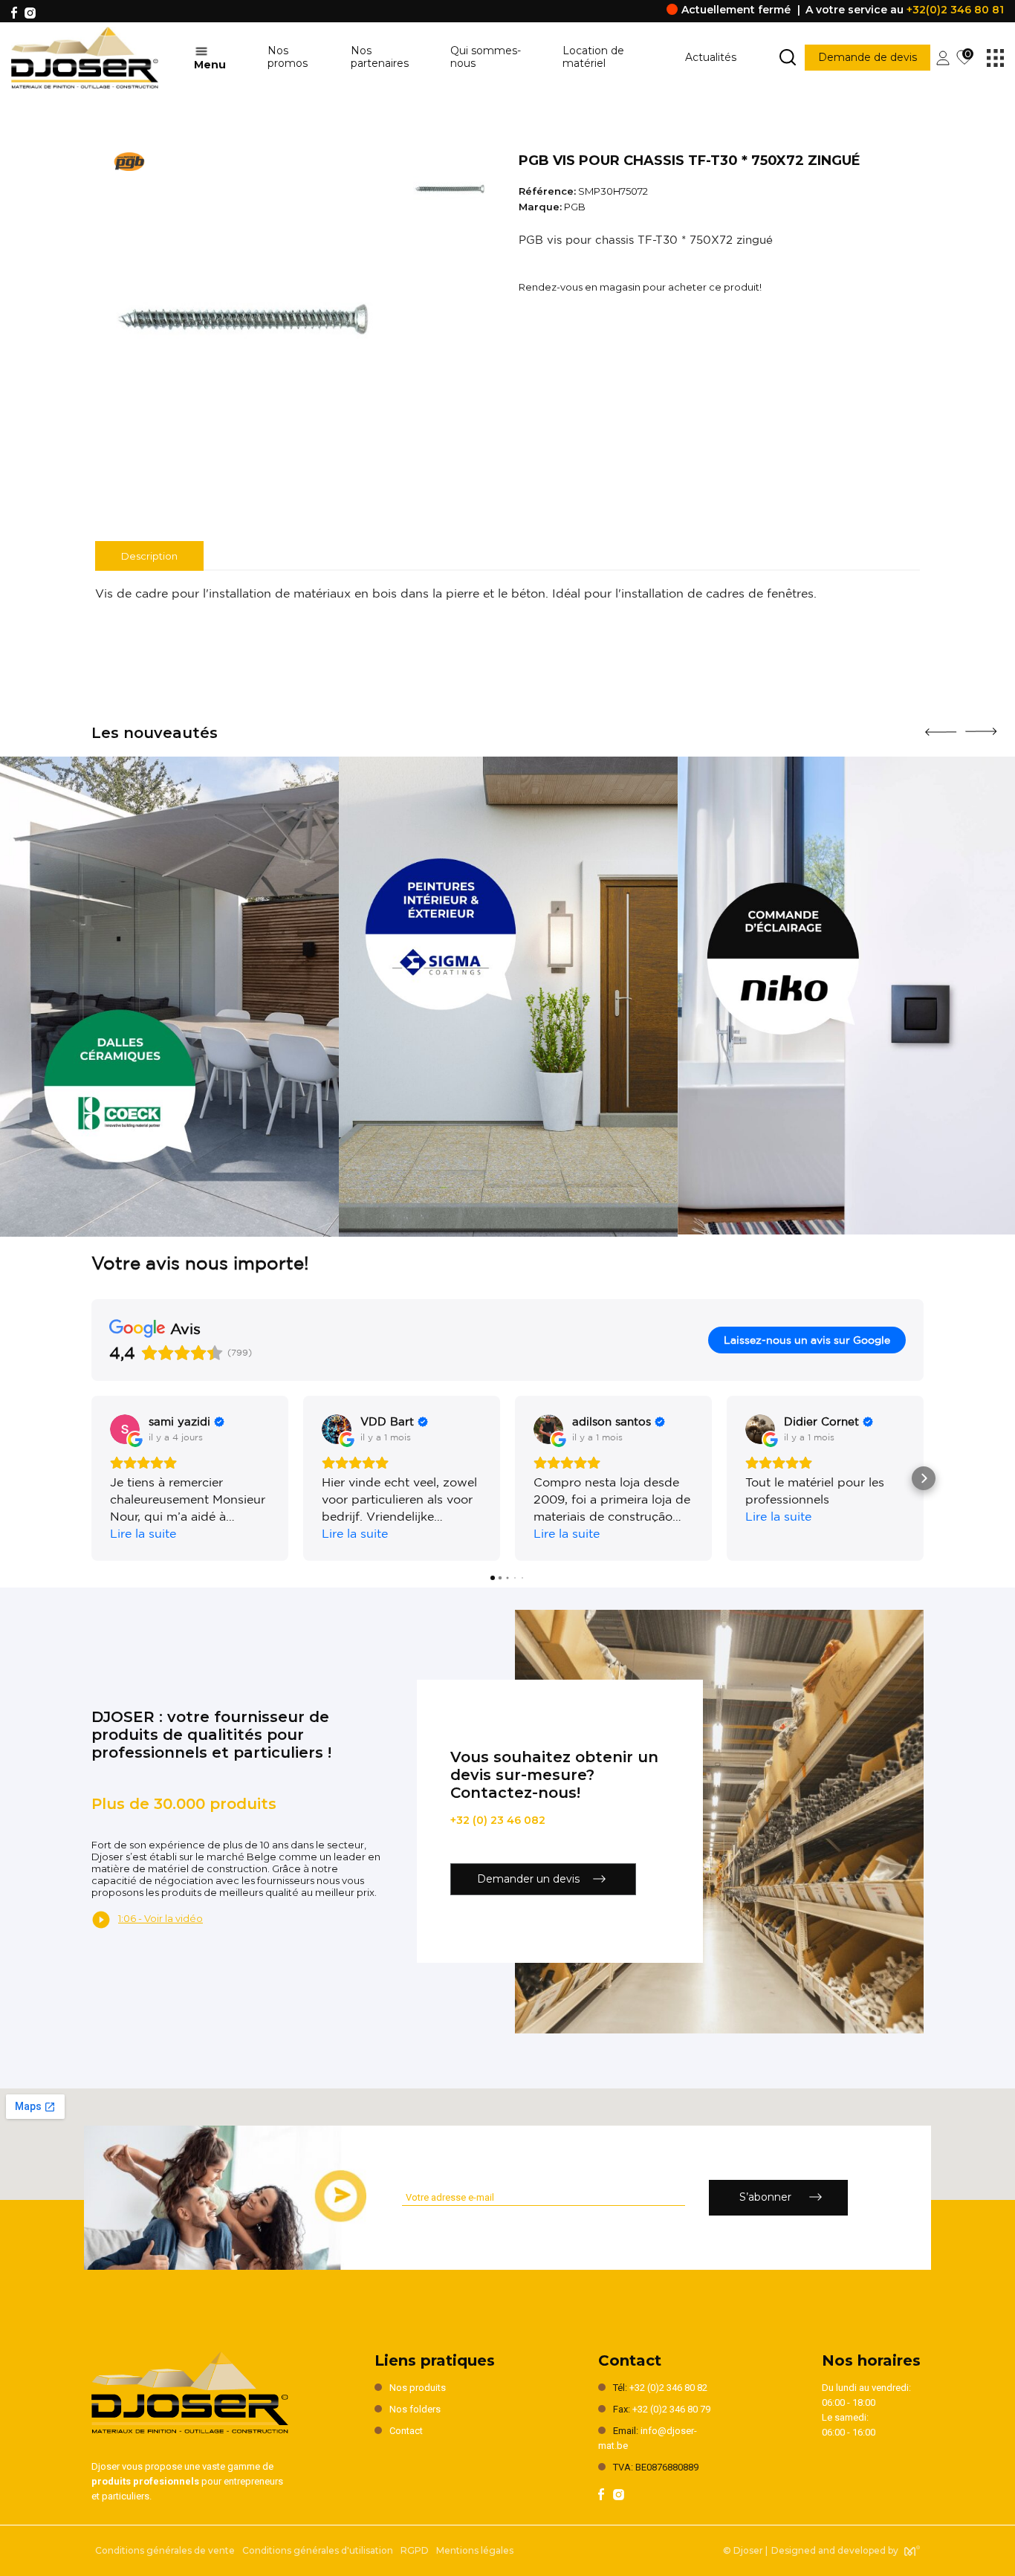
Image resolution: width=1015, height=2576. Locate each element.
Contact (406, 2431)
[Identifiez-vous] (943, 56)
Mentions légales (475, 2550)
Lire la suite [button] (143, 1533)
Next (981, 726)
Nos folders (415, 2409)
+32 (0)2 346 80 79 (671, 2409)
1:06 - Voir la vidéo (160, 1918)
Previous (941, 727)
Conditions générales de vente (165, 2550)
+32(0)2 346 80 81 (955, 10)
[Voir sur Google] (125, 1429)
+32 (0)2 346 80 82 (668, 2388)
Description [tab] (149, 556)
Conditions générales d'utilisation (318, 2550)
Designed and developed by (835, 2550)
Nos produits (418, 2388)
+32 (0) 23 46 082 (498, 1820)
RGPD (415, 2550)
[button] (91, 1478)
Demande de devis (868, 57)
